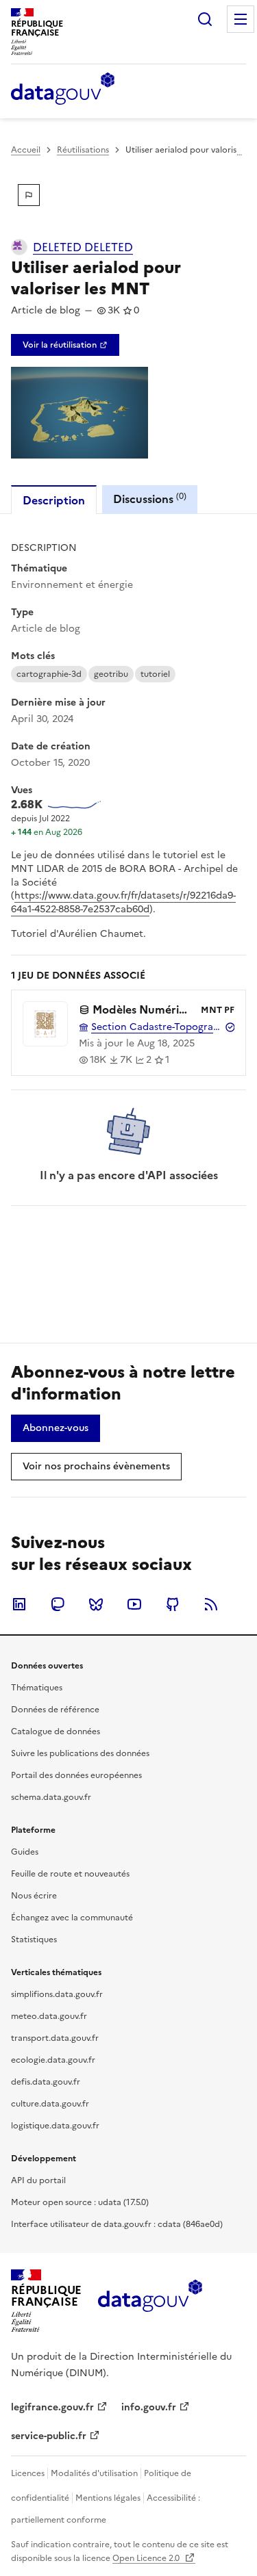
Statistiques (34, 1940)
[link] (65, 345)
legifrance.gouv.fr (52, 2407)
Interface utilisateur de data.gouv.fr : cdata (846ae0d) (117, 2224)
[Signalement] (29, 195)
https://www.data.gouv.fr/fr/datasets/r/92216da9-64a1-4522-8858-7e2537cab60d (123, 902)
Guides (25, 1852)
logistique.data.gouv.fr (55, 2126)
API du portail (38, 2180)
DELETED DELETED (83, 247)
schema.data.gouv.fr (51, 1797)
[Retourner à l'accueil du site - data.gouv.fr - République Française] (150, 2301)
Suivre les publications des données (80, 1753)
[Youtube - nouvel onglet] (134, 1604)
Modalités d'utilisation (94, 2473)
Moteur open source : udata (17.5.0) (80, 2202)
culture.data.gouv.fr (50, 2104)
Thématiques (37, 1688)
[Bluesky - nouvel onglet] (96, 1604)
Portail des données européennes (76, 1775)
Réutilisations (83, 150)
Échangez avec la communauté (72, 1918)
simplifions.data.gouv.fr (57, 1994)
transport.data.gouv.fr (55, 2038)
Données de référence (55, 1710)
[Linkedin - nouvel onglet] (19, 1604)
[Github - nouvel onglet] (173, 1604)
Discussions (150, 499)
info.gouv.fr (149, 2407)
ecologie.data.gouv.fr (53, 2060)
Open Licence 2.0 (147, 2558)
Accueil (26, 150)
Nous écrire (34, 1896)
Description (54, 500)
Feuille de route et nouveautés (70, 1874)
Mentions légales (108, 2498)
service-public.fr (49, 2436)
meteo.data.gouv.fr (49, 2016)
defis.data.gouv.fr (46, 2082)
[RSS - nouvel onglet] (211, 1604)
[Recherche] (205, 19)
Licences (28, 2473)
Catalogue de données (56, 1731)
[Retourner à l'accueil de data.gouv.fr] (63, 90)
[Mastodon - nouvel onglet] (58, 1604)
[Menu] (241, 19)
